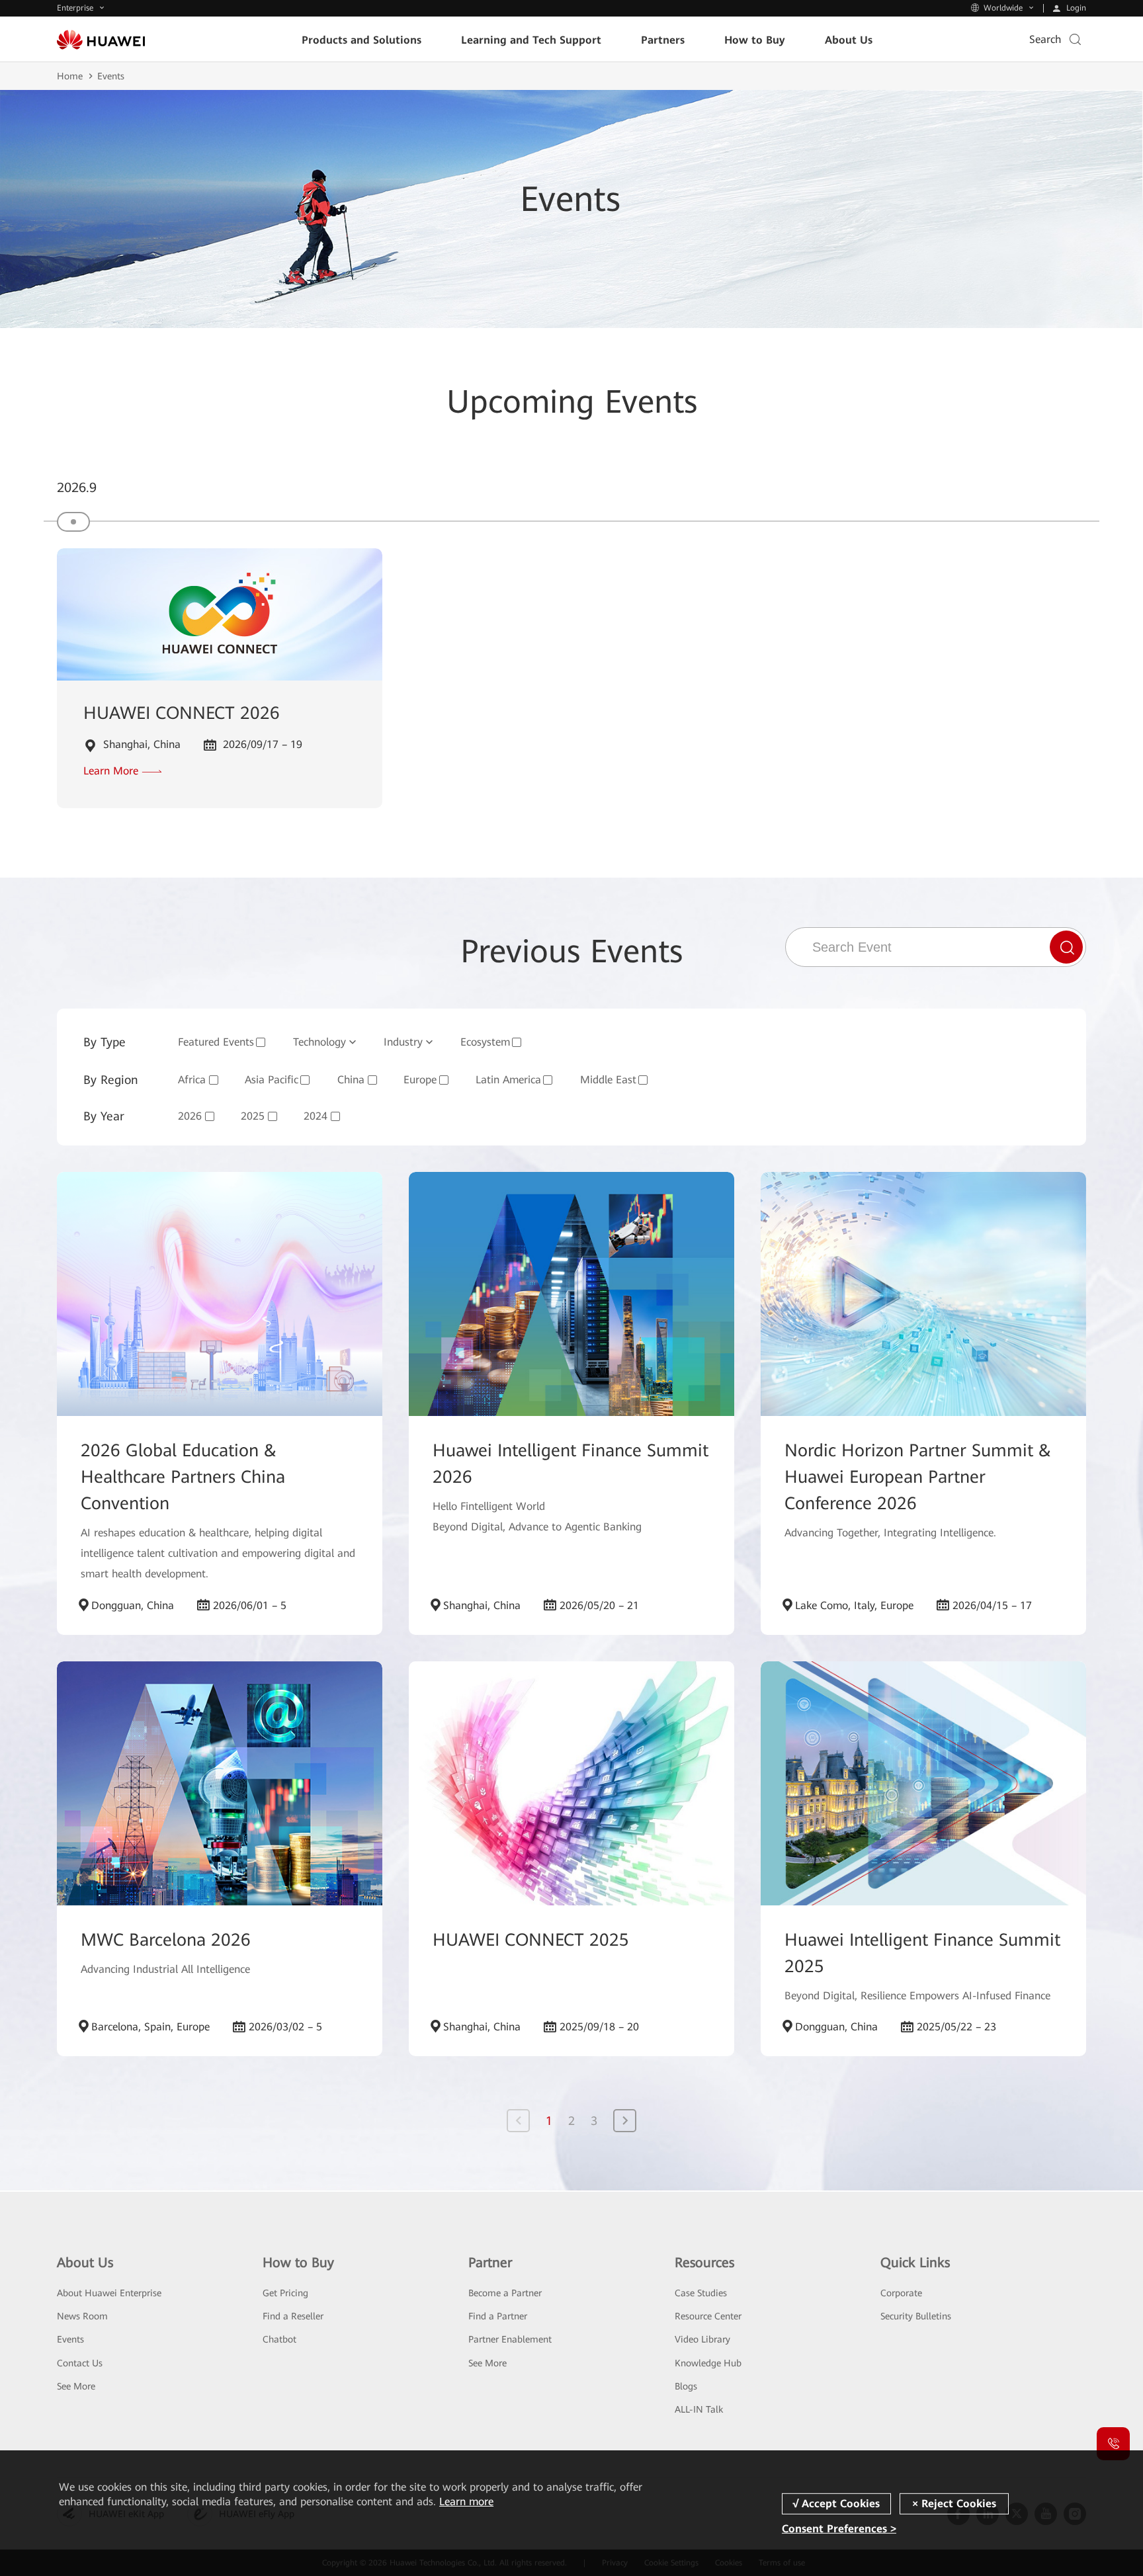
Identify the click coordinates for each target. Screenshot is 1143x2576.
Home (70, 76)
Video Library (702, 2339)
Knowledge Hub (708, 2363)
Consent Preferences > (839, 2529)
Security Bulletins (916, 2316)
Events (70, 2339)
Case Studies (701, 2293)
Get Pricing (285, 2293)
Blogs (686, 2386)
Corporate (901, 2293)
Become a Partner (505, 2293)
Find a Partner (498, 2316)
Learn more (466, 2502)
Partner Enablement (510, 2339)
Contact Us (80, 2363)
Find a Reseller (293, 2316)
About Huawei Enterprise (109, 2293)
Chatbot (279, 2339)
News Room (82, 2316)
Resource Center (708, 2316)
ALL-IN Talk (699, 2409)
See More (76, 2386)
